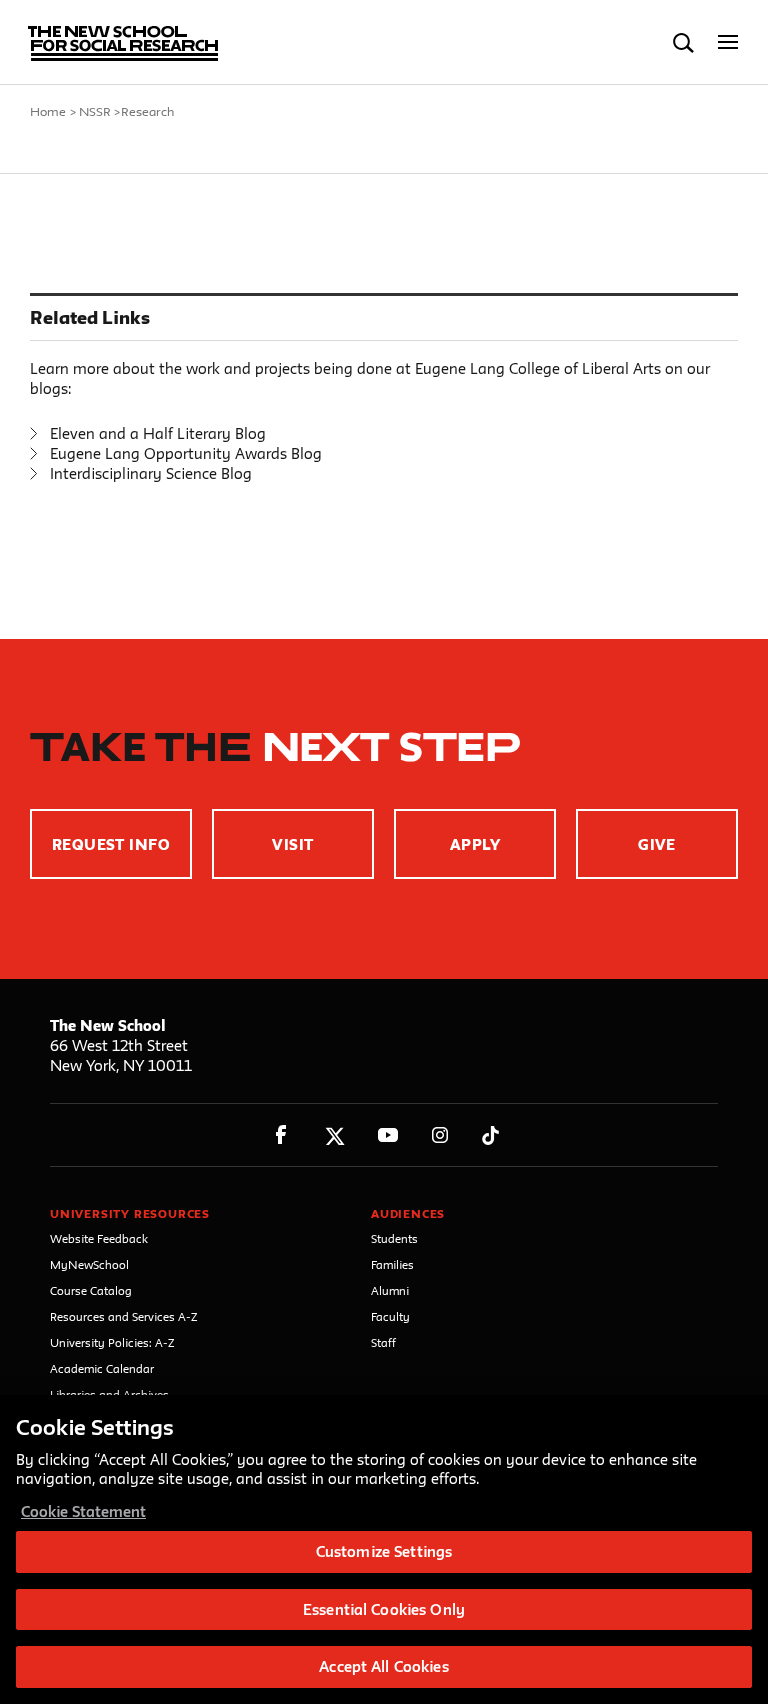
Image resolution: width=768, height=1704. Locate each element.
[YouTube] (387, 1135)
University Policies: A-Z (112, 1342)
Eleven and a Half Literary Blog (158, 433)
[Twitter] (334, 1135)
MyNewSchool (89, 1264)
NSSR (95, 111)
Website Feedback (99, 1238)
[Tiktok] (490, 1135)
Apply (475, 844)
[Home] (113, 43)
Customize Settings (384, 1551)
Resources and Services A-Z (124, 1316)
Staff (383, 1342)
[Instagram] (440, 1135)
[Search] (683, 42)
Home (48, 111)
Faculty (390, 1316)
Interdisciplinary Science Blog (151, 473)
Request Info (111, 844)
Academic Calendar (102, 1368)
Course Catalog (91, 1290)
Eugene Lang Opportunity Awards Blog (186, 453)
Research (147, 111)
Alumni (390, 1290)
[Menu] (728, 42)
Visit (292, 844)
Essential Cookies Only (384, 1609)
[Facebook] (281, 1135)
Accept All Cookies (383, 1666)
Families (392, 1264)
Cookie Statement (83, 1511)
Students (394, 1238)
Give (657, 844)
